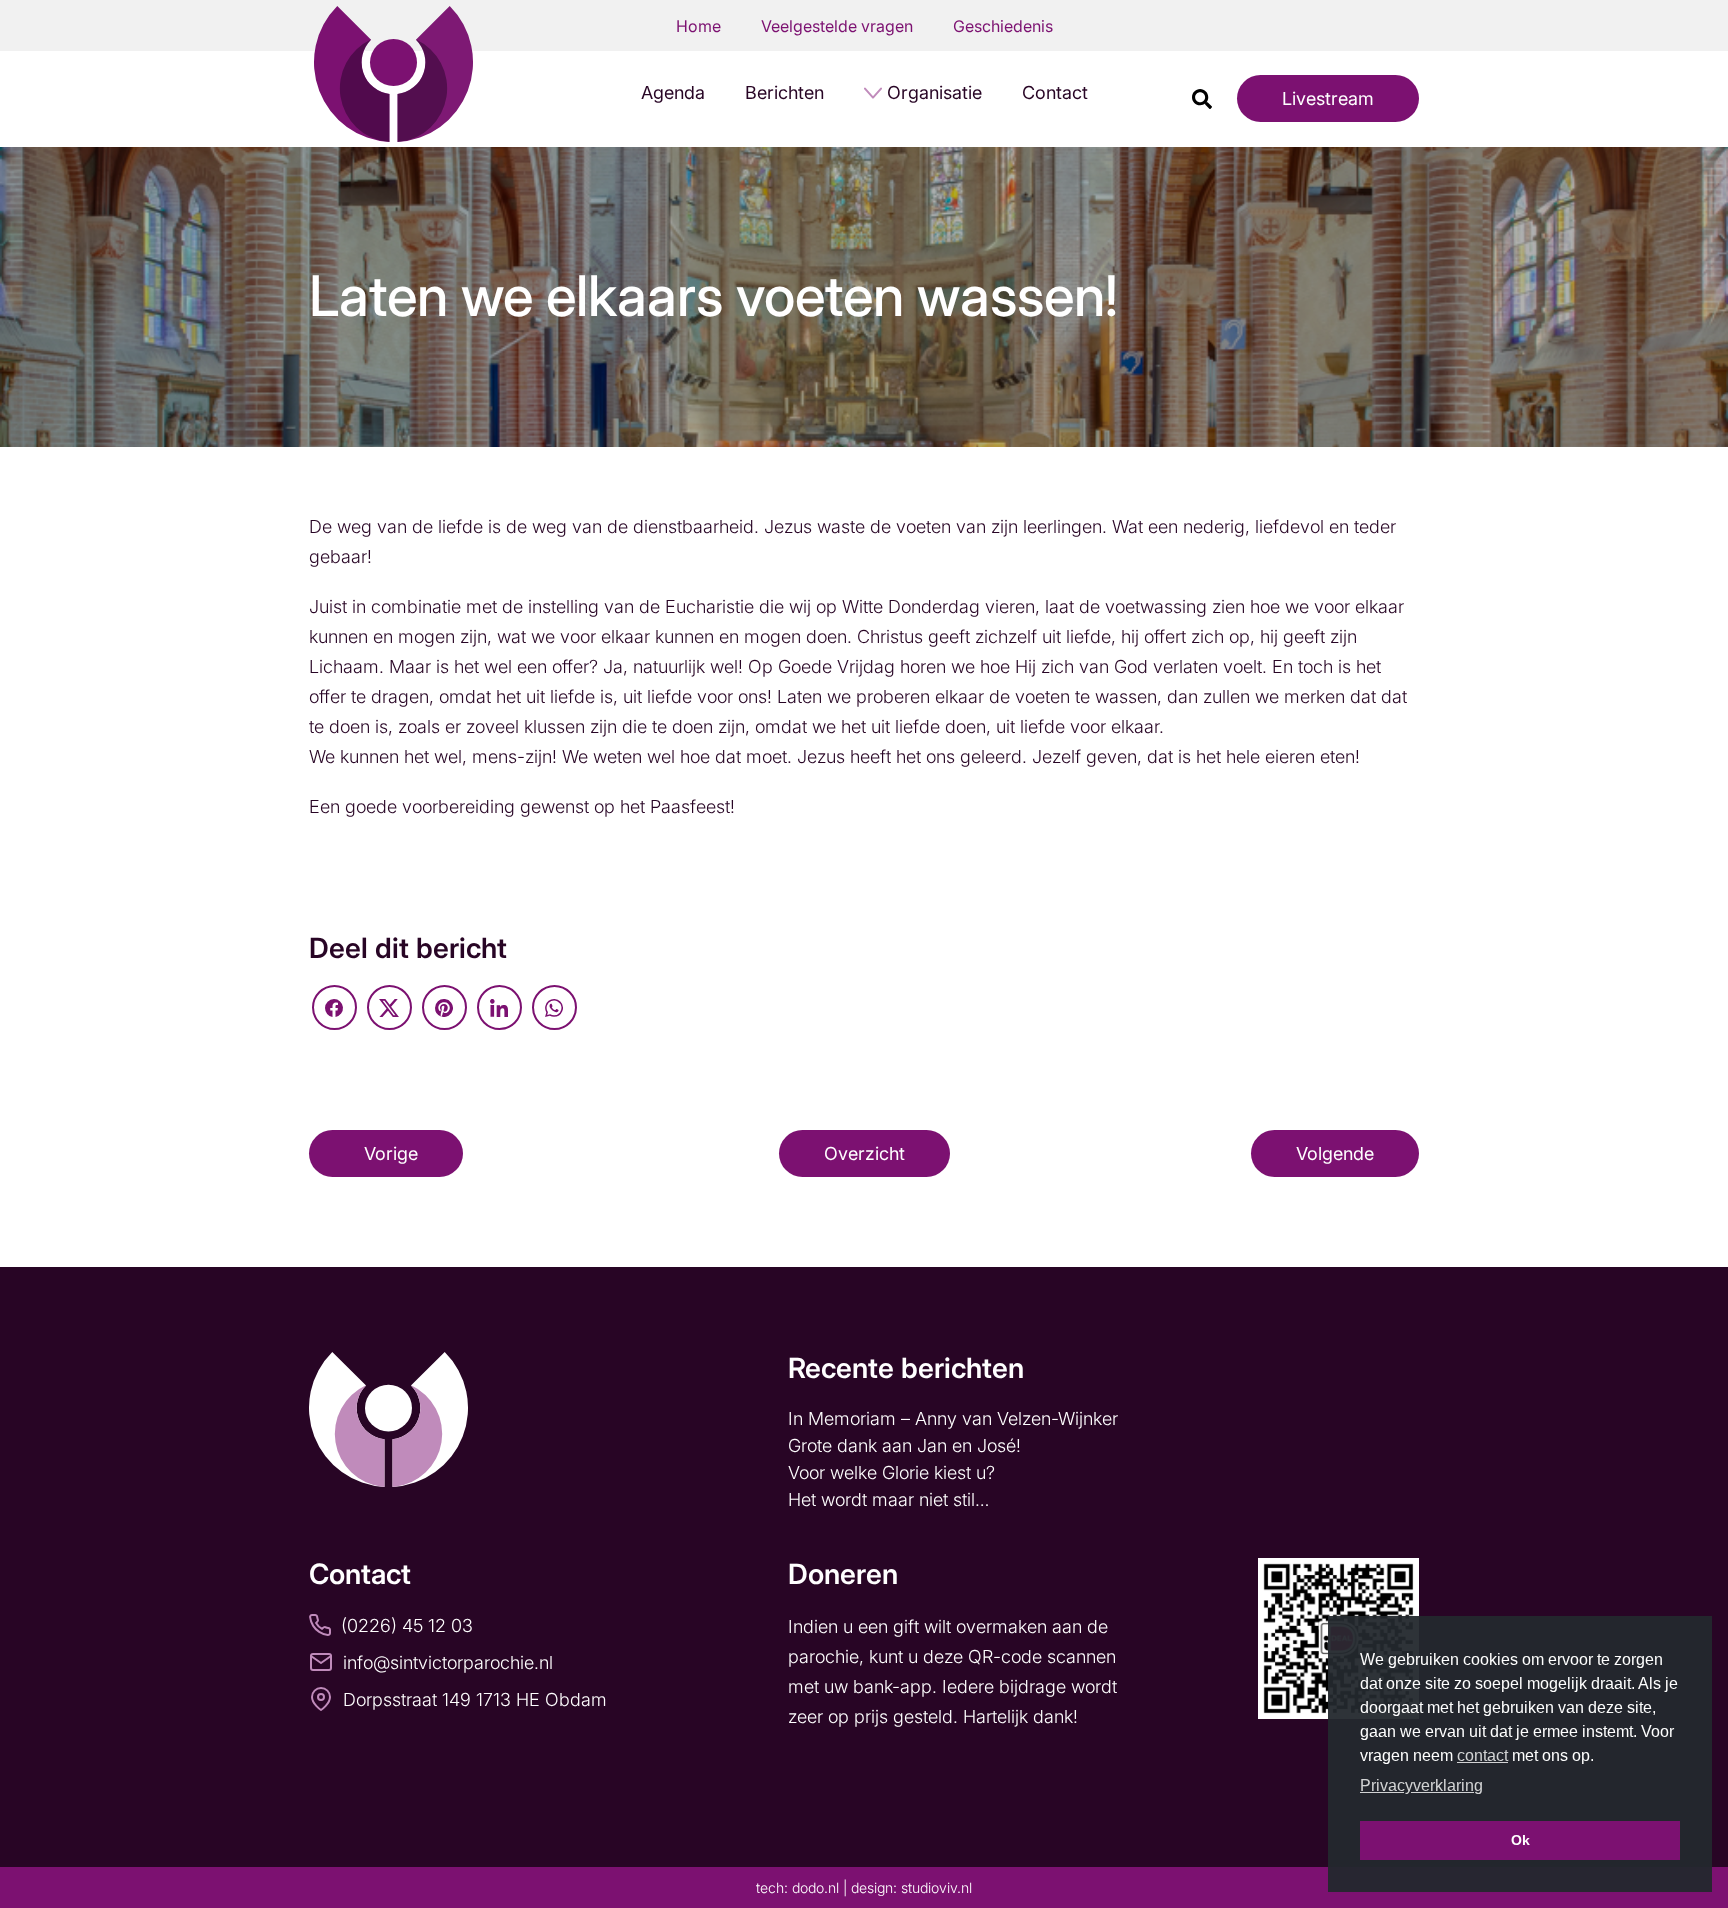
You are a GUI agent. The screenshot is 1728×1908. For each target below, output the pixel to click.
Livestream (1328, 98)
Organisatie (934, 92)
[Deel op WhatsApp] (554, 1007)
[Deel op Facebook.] (334, 1007)
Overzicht (864, 1153)
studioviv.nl (936, 1887)
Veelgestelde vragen (837, 26)
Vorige (391, 1153)
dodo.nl (815, 1887)
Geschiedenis (1003, 26)
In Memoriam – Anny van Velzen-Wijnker (955, 1418)
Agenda (673, 92)
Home (698, 26)
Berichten (784, 92)
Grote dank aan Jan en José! (907, 1445)
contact (1482, 1755)
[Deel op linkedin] (499, 1007)
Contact (1055, 92)
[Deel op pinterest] (444, 1007)
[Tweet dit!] (389, 1007)
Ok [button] (1520, 1840)
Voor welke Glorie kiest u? (891, 1472)
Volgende (1335, 1153)
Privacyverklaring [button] (1421, 1785)
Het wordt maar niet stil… (891, 1499)
